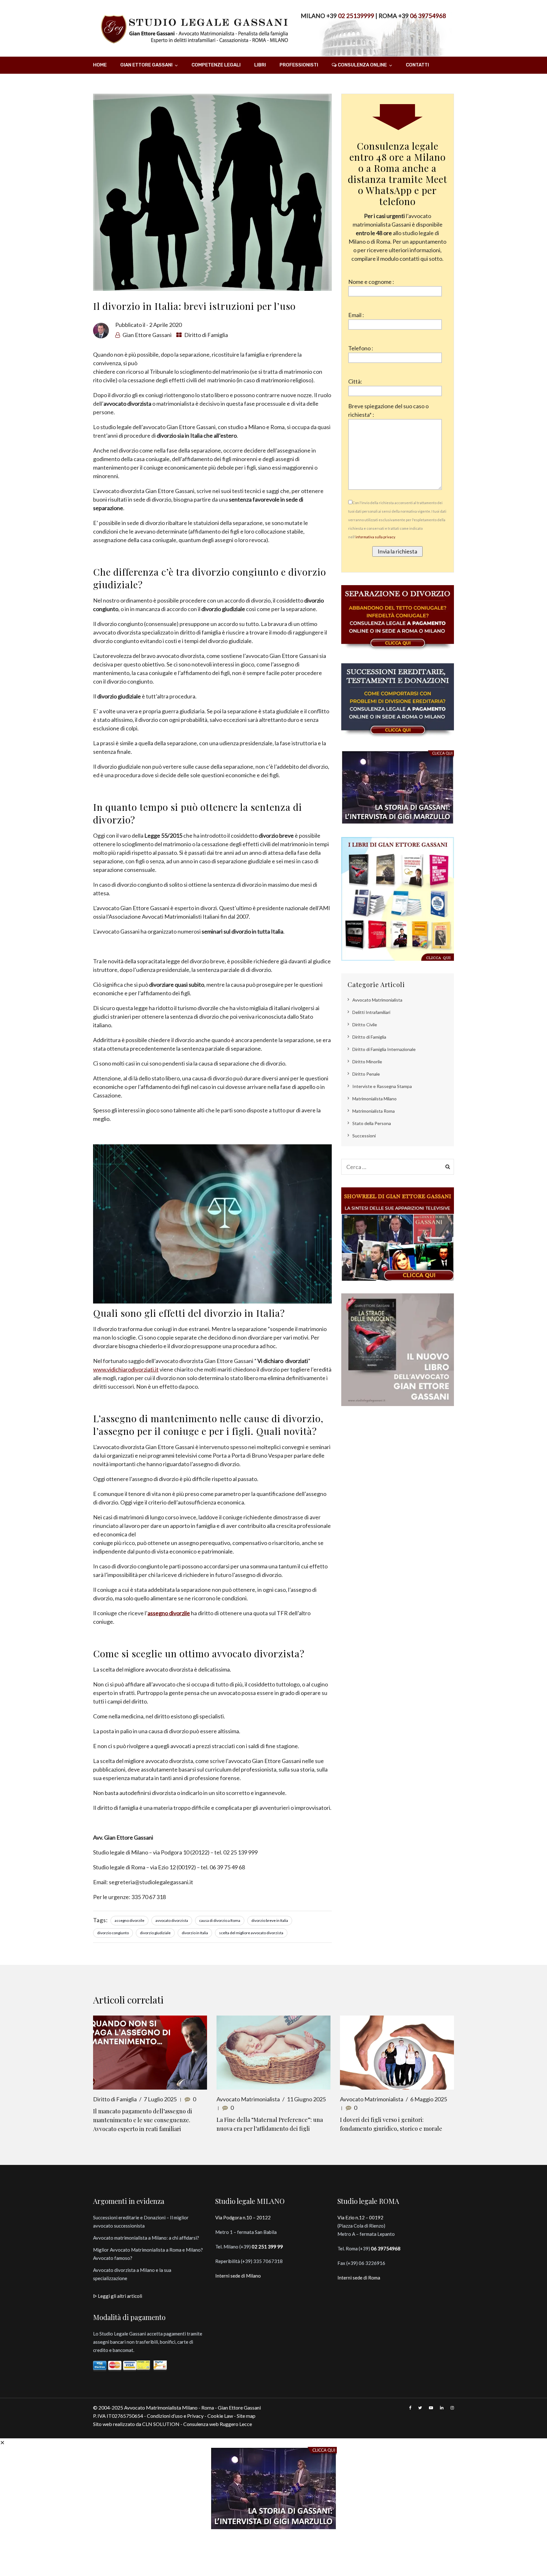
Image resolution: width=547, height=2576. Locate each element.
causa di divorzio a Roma (220, 1920)
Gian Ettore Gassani (146, 65)
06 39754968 (428, 16)
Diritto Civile (365, 1025)
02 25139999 (356, 16)
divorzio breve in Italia (270, 1920)
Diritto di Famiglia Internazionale (384, 1049)
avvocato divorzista (172, 1920)
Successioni (364, 1136)
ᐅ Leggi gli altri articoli (118, 2296)
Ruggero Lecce (236, 2424)
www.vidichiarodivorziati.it (126, 1369)
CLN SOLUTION (161, 2424)
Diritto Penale (366, 1074)
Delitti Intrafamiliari (371, 1012)
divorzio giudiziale (155, 1933)
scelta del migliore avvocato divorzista (251, 1933)
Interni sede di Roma (359, 2278)
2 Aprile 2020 (165, 325)
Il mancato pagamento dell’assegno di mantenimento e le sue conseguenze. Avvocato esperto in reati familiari (143, 2120)
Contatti (417, 65)
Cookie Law (220, 2416)
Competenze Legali (216, 65)
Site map (246, 2416)
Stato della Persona (372, 1123)
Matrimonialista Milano (374, 1099)
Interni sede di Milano (238, 2276)
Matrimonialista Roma (374, 1111)
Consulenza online (362, 65)
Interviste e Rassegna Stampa (382, 1086)
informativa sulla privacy (375, 537)
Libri (260, 65)
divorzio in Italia (195, 1933)
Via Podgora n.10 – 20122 (243, 2217)
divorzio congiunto (113, 1933)
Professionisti (299, 65)
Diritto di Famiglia (206, 335)
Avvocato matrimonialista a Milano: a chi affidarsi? (146, 2238)
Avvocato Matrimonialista (377, 1000)
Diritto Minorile (367, 1062)
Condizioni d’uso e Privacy (175, 2416)
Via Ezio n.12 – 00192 (360, 2217)
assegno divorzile (129, 1920)
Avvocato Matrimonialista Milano (161, 2407)
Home (100, 65)
